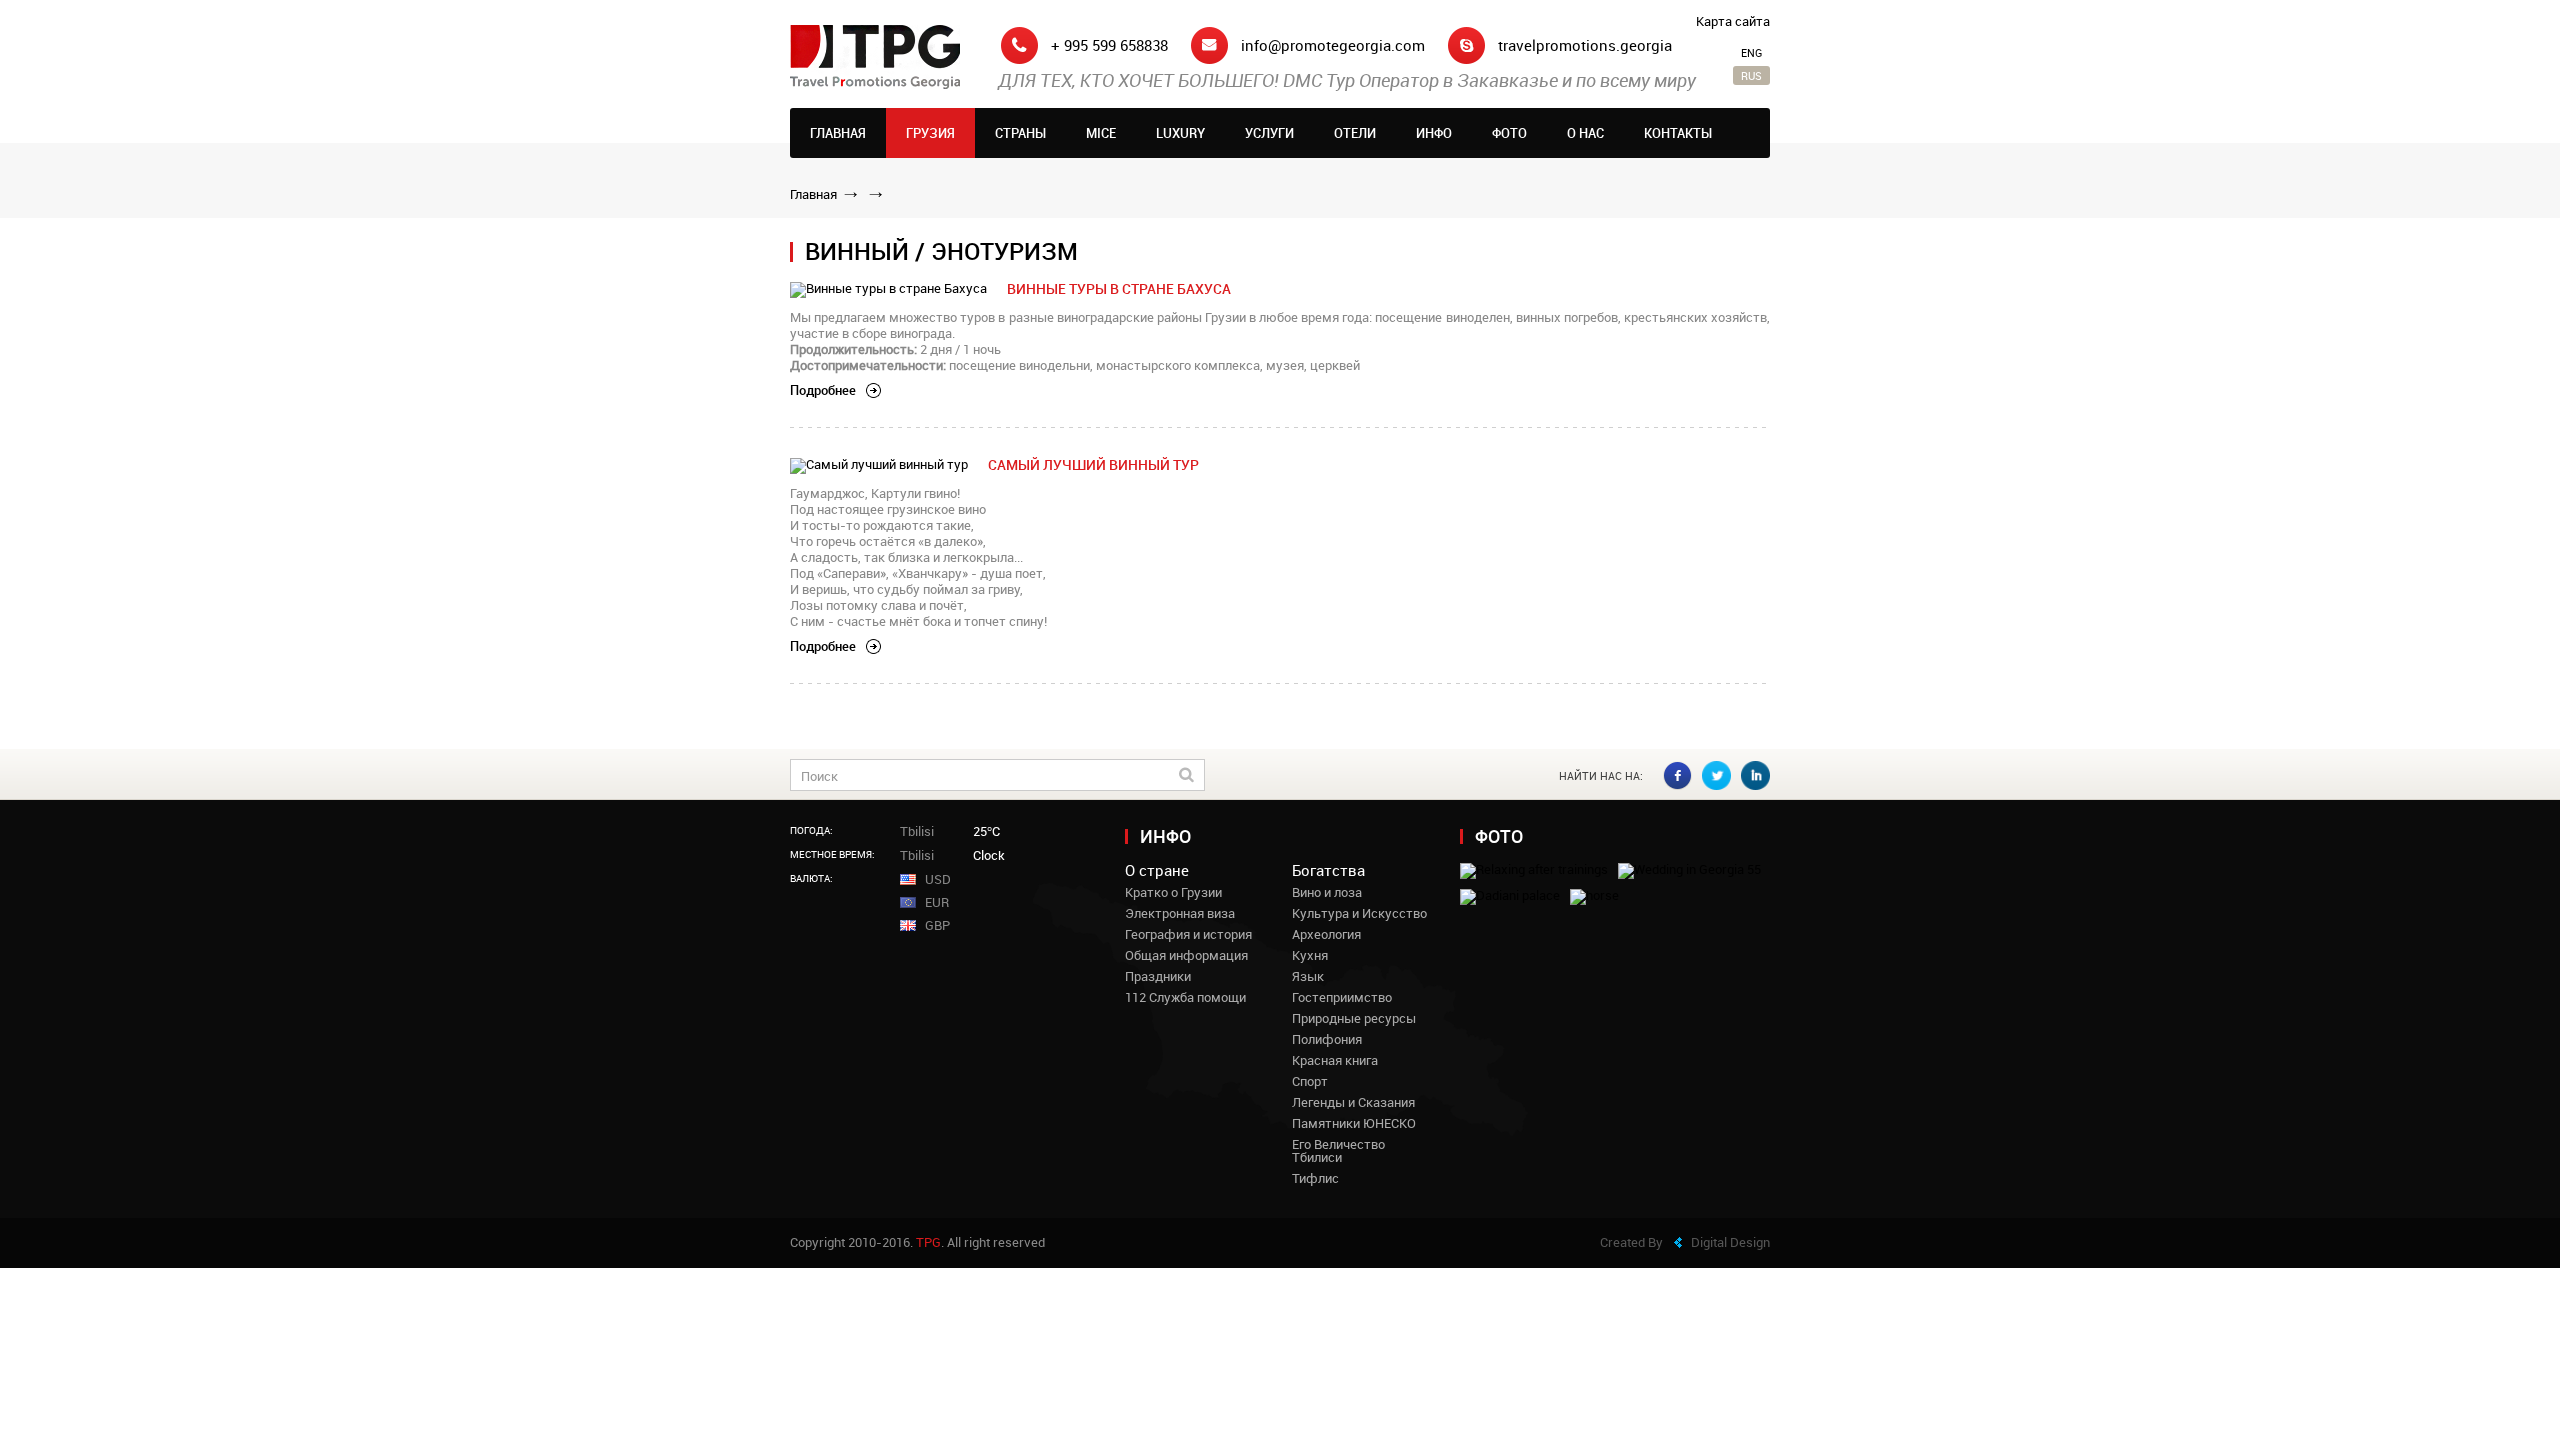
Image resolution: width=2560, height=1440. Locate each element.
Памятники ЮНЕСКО (1354, 1123)
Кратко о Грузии (1173, 892)
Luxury (1180, 133)
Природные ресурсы (1354, 1018)
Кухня (1310, 955)
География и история (1188, 934)
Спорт (1310, 1081)
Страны (1020, 133)
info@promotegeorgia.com (1333, 45)
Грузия (930, 133)
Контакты (1678, 133)
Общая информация (1186, 955)
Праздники (1158, 976)
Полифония (1327, 1039)
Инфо (1434, 133)
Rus (1751, 75)
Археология (1326, 934)
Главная (838, 133)
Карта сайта (1733, 21)
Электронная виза (1180, 913)
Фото (1509, 133)
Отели (1355, 133)
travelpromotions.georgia (1585, 45)
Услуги (1269, 133)
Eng (1751, 52)
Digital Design (1730, 1242)
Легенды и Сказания (1353, 1102)
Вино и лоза (1327, 892)
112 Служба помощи (1185, 997)
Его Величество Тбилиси (1338, 1151)
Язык (1308, 976)
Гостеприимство (1342, 997)
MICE (1101, 133)
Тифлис (1315, 1178)
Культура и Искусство (1359, 913)
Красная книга (1335, 1060)
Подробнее (823, 390)
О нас (1585, 133)
